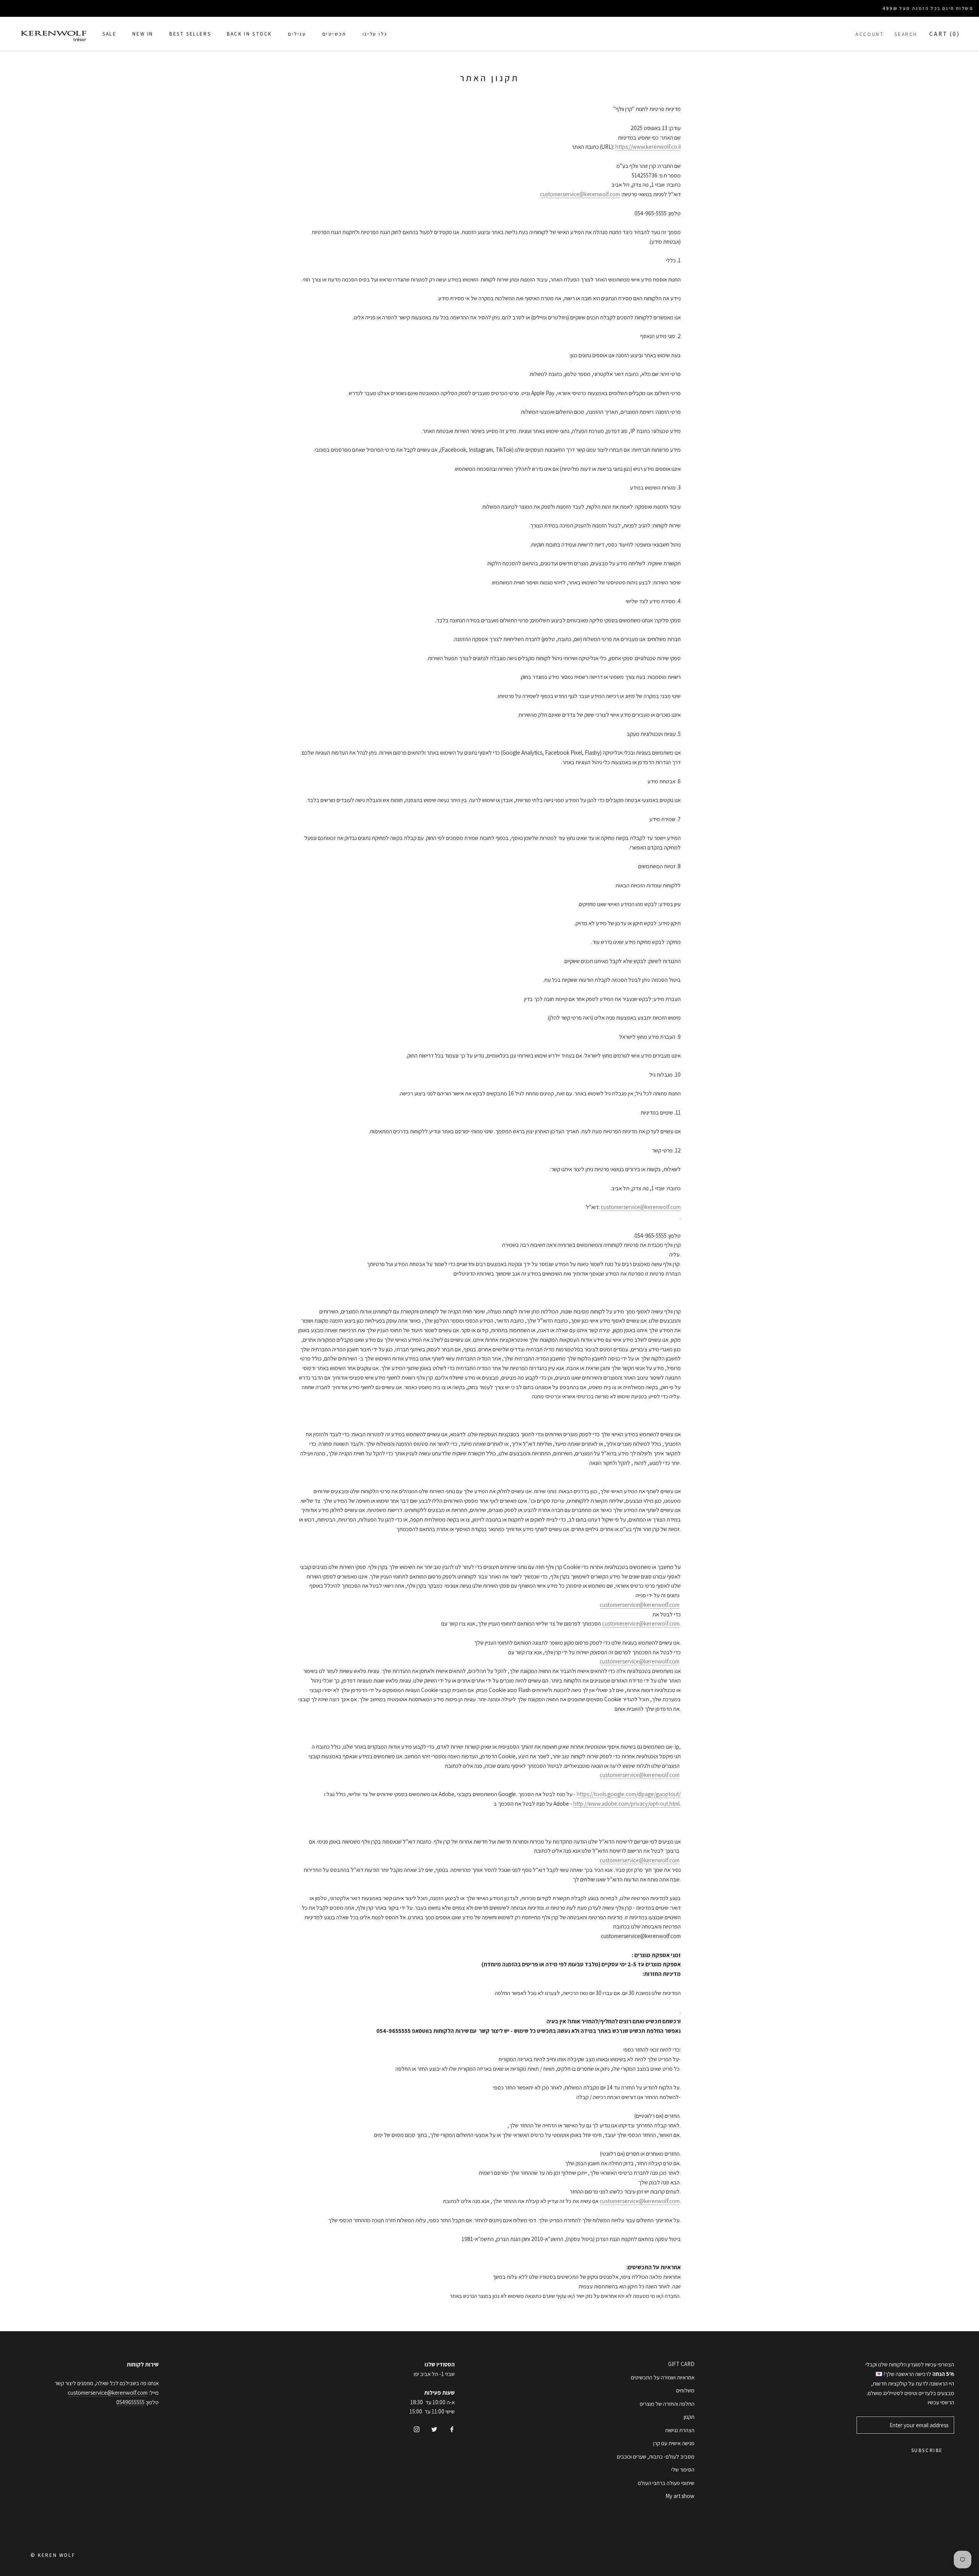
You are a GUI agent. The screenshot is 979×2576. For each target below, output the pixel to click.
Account (870, 34)
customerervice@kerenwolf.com (641, 1623)
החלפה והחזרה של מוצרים (667, 2404)
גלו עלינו (375, 34)
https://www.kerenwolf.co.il (648, 147)
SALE (109, 34)
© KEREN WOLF (53, 2555)
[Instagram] (417, 2429)
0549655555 (130, 2402)
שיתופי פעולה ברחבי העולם (666, 2483)
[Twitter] (434, 2429)
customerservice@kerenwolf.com (580, 194)
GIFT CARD (681, 2364)
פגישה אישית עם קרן (674, 2443)
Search (906, 34)
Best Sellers (190, 34)
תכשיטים (334, 34)
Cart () (945, 33)
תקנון (689, 2417)
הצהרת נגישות (680, 2430)
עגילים (297, 34)
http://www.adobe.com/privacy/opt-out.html (626, 1804)
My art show (680, 2496)
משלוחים (685, 2390)
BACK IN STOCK (249, 34)
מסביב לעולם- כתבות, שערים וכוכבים (656, 2456)
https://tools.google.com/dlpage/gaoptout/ (629, 1794)
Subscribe (927, 2450)
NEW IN (143, 34)
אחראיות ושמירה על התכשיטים (663, 2377)
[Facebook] (452, 2429)
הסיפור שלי (683, 2469)
